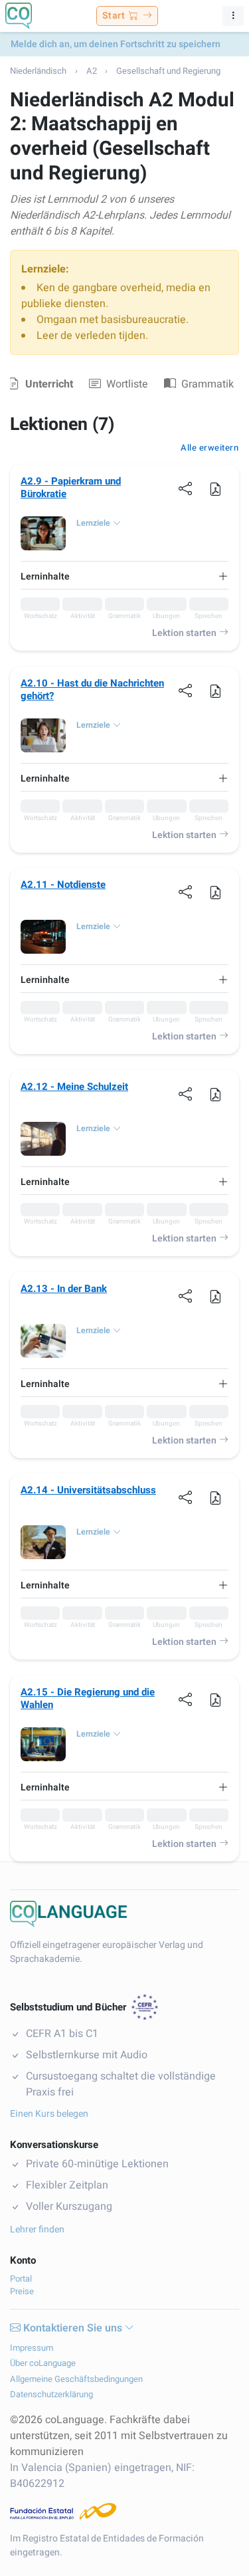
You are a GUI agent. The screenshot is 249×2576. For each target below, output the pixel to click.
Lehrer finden (37, 2229)
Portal (21, 2279)
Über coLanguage (43, 2363)
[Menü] (233, 16)
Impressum (32, 2348)
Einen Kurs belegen (49, 2114)
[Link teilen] (186, 488)
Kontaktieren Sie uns (73, 2328)
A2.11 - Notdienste (63, 885)
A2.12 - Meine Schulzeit (74, 1087)
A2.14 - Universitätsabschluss (88, 1490)
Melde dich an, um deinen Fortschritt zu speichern (116, 44)
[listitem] (40, 609)
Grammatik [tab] (207, 384)
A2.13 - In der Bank (64, 1289)
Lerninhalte (45, 577)
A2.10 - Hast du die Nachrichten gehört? (92, 690)
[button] (215, 488)
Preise (22, 2291)
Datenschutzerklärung (51, 2394)
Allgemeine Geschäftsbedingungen (76, 2379)
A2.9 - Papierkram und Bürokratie (71, 488)
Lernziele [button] (93, 523)
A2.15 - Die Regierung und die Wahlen (88, 1699)
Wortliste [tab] (127, 384)
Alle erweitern (209, 448)
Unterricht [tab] (49, 384)
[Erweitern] (223, 577)
